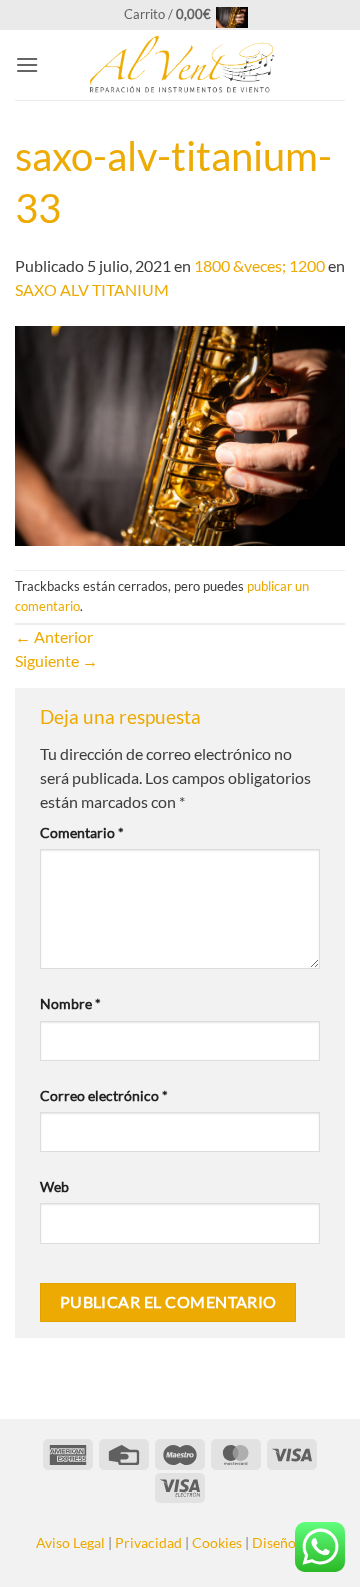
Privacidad (148, 1542)
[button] (180, 14)
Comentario (82, 832)
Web (54, 1186)
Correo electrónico (104, 1095)
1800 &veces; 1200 (259, 265)
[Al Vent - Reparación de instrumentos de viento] (180, 65)
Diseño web (288, 1542)
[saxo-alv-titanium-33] (180, 433)
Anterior (54, 636)
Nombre (70, 1003)
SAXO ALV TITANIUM (92, 289)
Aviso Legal (70, 1542)
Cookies (217, 1542)
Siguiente (56, 660)
